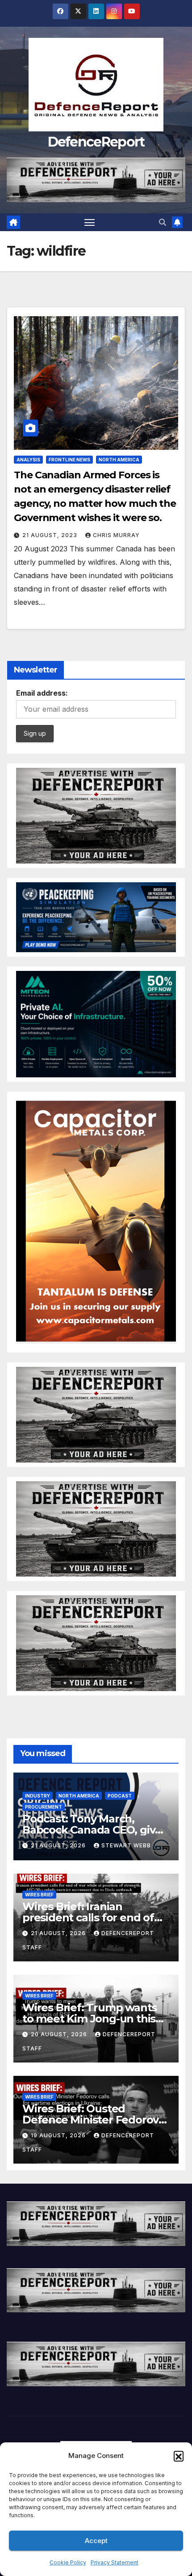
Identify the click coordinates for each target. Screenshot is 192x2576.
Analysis (28, 460)
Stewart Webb (126, 1845)
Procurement (44, 1807)
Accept (96, 2541)
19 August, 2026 (59, 2135)
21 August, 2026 (59, 1845)
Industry (38, 1796)
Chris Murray (116, 535)
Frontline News (69, 460)
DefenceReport (96, 142)
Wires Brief (39, 1895)
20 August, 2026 (60, 2034)
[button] (179, 2456)
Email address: (42, 693)
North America (119, 460)
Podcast (120, 1796)
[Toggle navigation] (90, 222)
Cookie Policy (68, 2562)
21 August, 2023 (51, 535)
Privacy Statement (115, 2562)
